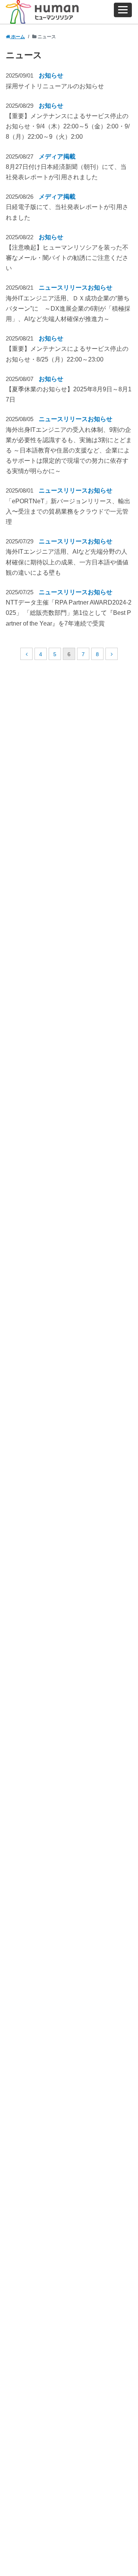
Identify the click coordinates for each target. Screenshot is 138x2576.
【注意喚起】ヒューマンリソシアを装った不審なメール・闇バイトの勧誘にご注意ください (67, 258)
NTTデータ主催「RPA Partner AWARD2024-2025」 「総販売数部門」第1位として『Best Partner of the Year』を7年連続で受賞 (69, 613)
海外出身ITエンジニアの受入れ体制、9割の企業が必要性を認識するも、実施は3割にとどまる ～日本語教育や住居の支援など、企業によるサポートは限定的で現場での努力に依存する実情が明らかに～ (69, 451)
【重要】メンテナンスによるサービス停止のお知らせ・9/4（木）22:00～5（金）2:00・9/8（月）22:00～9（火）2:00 (68, 126)
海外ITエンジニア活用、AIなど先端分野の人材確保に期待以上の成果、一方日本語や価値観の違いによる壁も (67, 562)
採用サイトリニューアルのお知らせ (55, 86)
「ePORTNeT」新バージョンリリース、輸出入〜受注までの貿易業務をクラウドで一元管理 (68, 511)
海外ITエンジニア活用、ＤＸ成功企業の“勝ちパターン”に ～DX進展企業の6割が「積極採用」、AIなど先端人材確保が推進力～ (68, 309)
